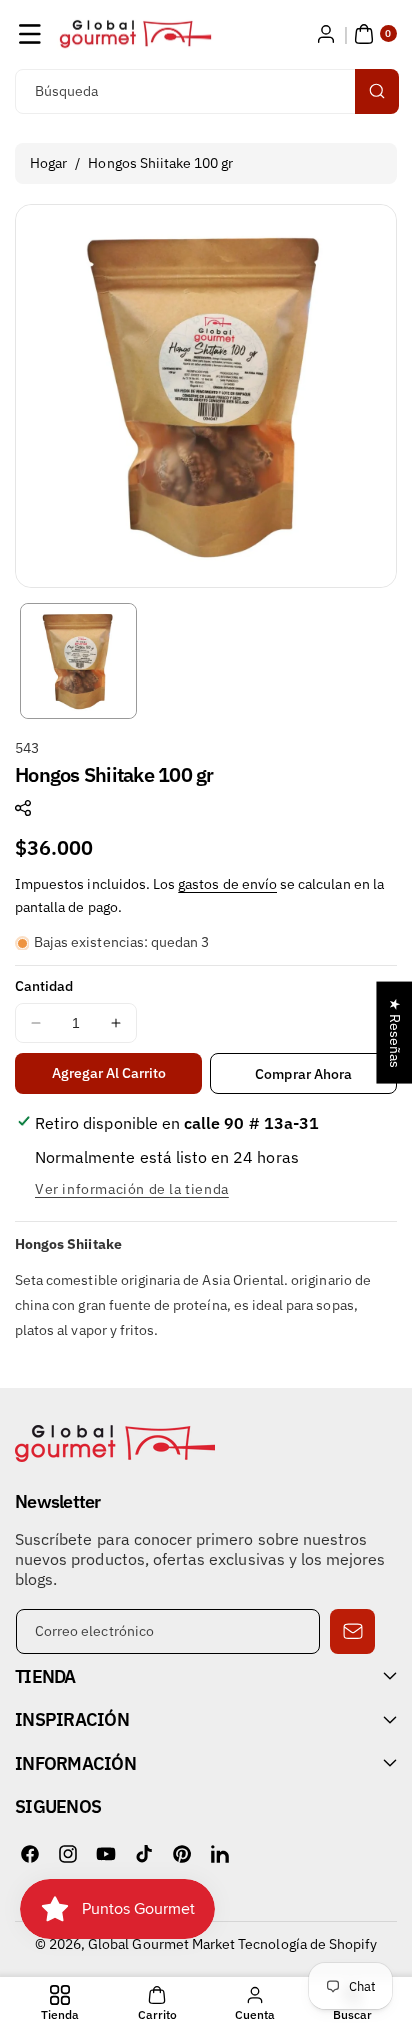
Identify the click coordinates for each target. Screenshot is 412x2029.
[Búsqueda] (377, 91)
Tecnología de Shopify (307, 1944)
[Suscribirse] (352, 1631)
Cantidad (44, 986)
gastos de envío (227, 884)
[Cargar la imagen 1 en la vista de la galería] (78, 661)
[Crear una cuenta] (326, 34)
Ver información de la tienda (132, 1189)
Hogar (48, 163)
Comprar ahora (303, 1074)
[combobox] (206, 91)
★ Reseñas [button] (395, 1032)
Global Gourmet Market (161, 1944)
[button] (30, 34)
